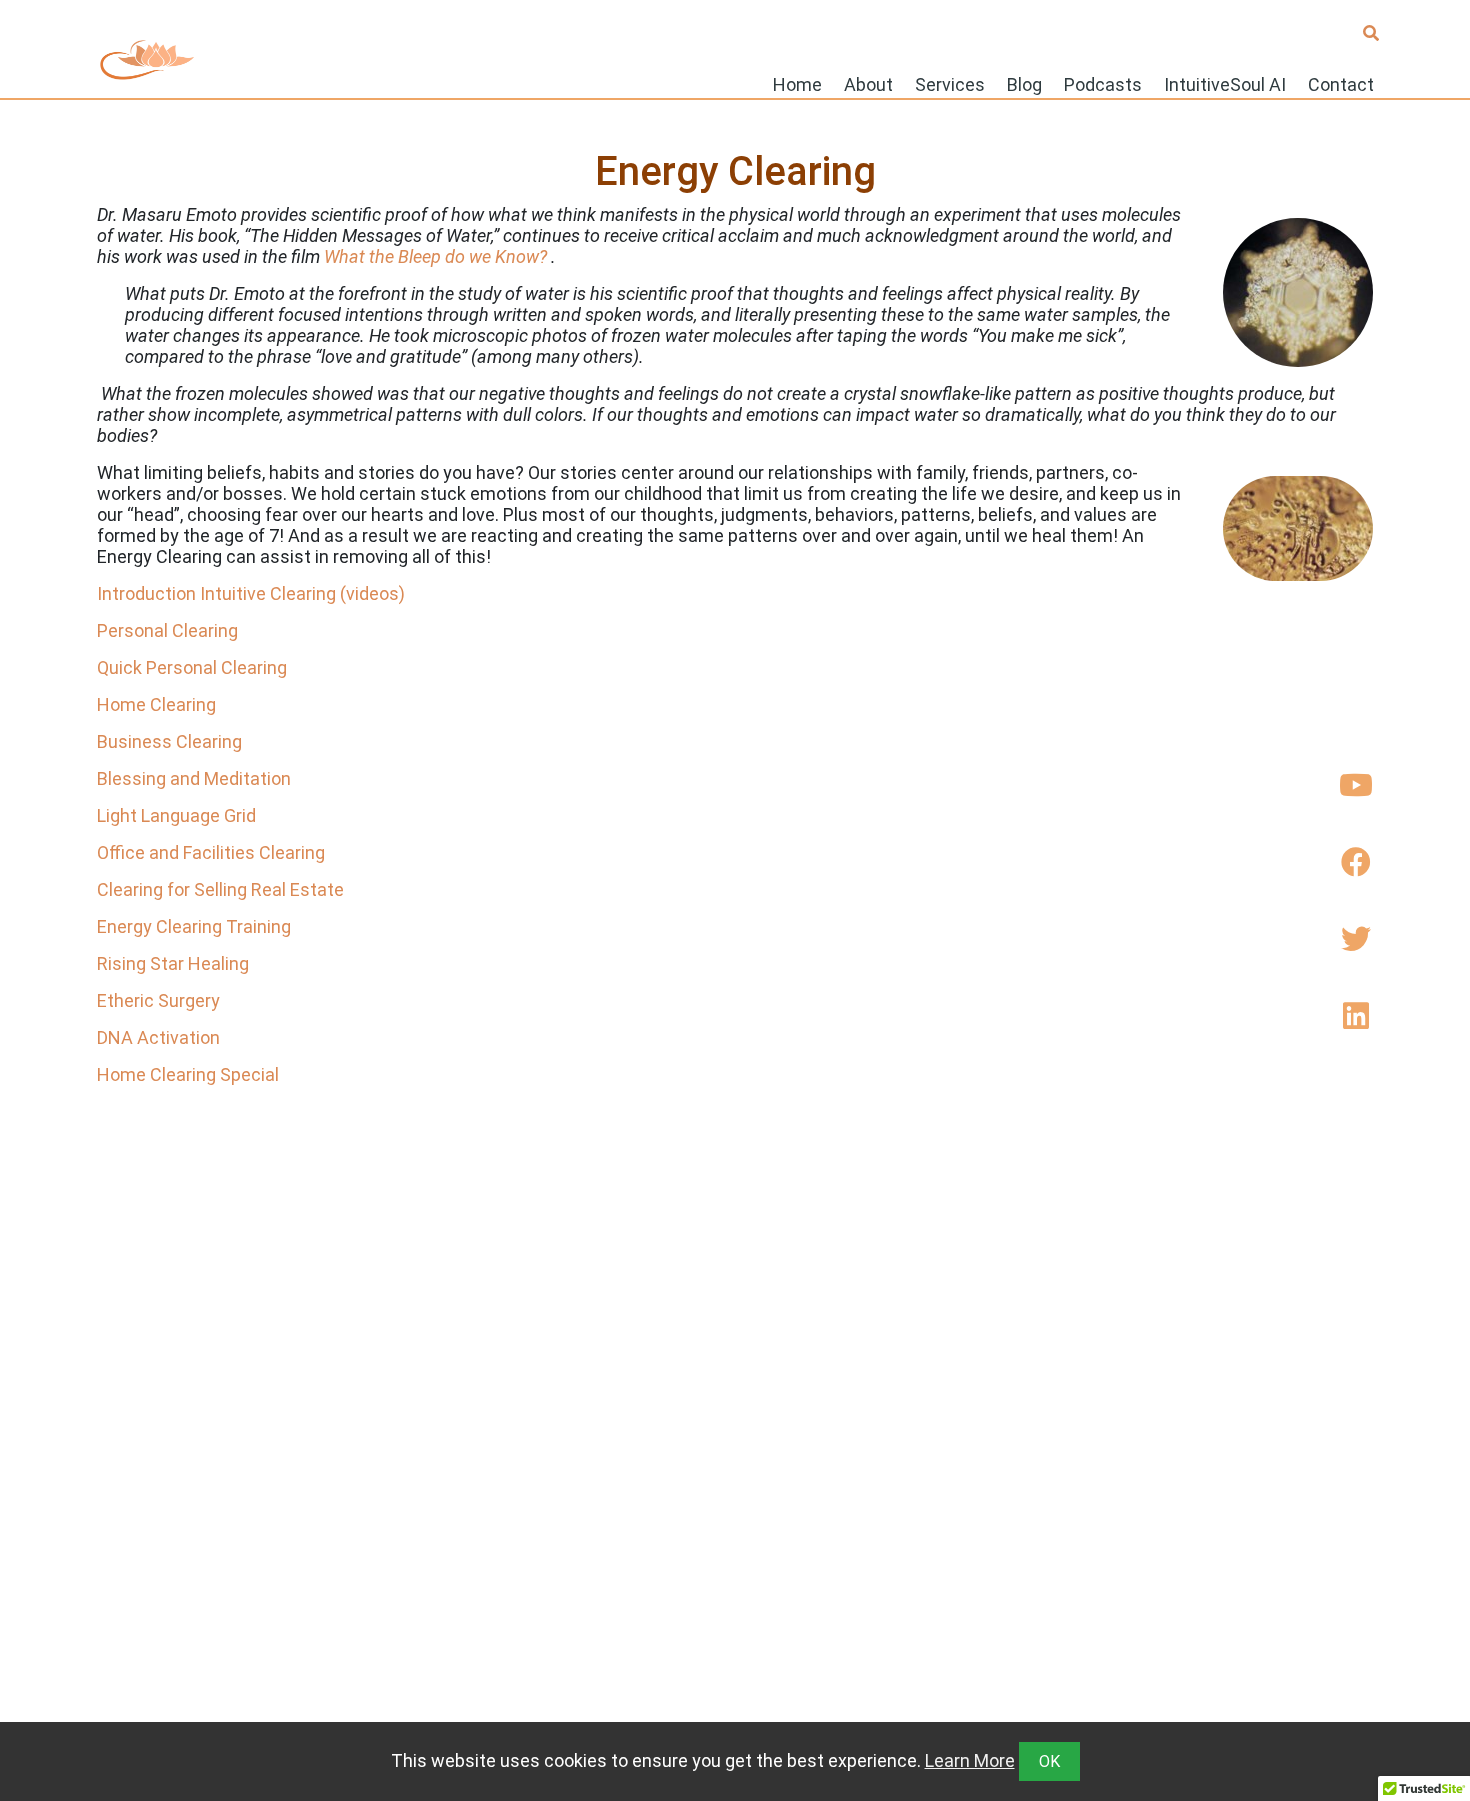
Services (950, 83)
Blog (1024, 83)
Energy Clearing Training (194, 926)
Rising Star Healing (173, 963)
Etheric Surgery (158, 1000)
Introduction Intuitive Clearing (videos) (251, 593)
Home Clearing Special (188, 1074)
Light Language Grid (176, 815)
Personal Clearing (167, 630)
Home (797, 83)
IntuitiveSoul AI (1225, 83)
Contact (1341, 83)
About (868, 83)
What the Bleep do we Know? (435, 256)
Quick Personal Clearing (192, 667)
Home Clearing (156, 704)
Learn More (970, 1760)
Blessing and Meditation (194, 778)
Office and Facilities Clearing (211, 852)
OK (1049, 1761)
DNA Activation (158, 1037)
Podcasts (1103, 83)
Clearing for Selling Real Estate (220, 889)
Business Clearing (169, 741)
